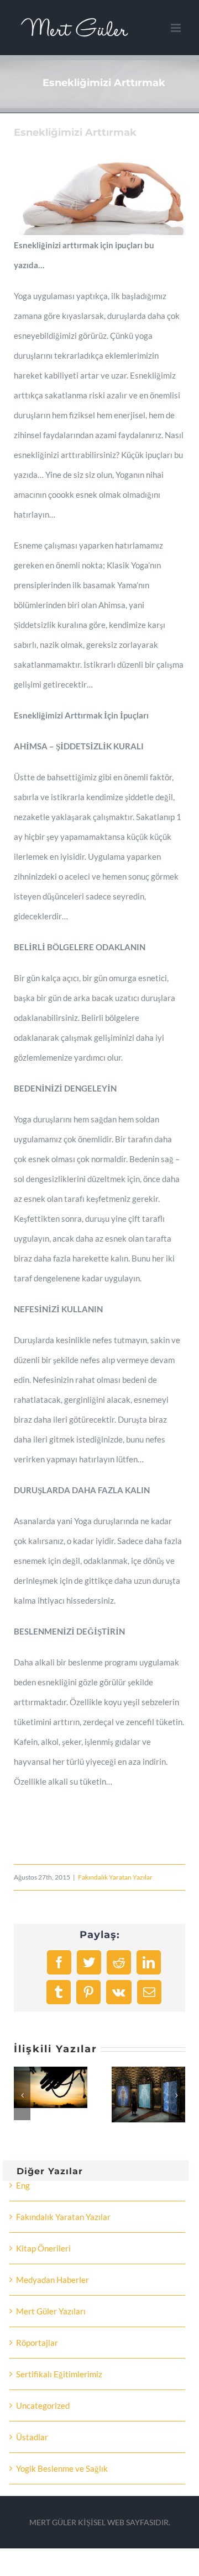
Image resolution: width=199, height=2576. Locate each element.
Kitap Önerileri (43, 2248)
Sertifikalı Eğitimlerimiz (59, 2374)
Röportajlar (37, 2343)
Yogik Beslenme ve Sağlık (62, 2468)
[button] (22, 2095)
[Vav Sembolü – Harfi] (83, 2072)
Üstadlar (32, 2437)
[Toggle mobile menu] (177, 28)
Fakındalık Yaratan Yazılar (115, 1877)
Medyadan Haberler (53, 2280)
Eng (23, 2185)
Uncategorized (43, 2405)
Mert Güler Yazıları (51, 2311)
